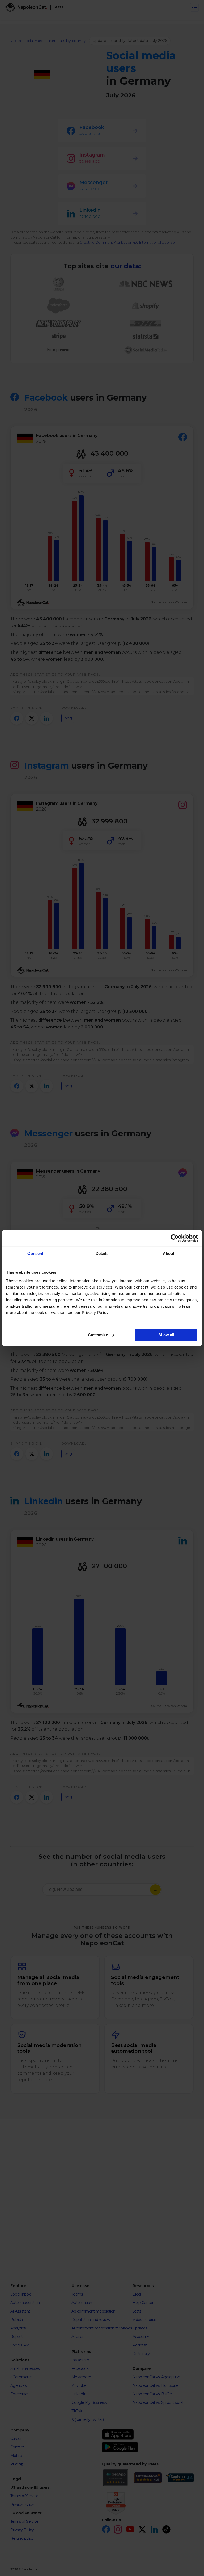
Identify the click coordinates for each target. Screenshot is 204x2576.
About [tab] (169, 1253)
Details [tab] (102, 1253)
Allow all (166, 1335)
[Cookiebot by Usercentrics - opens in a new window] (175, 1238)
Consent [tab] (35, 1253)
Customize (98, 1335)
